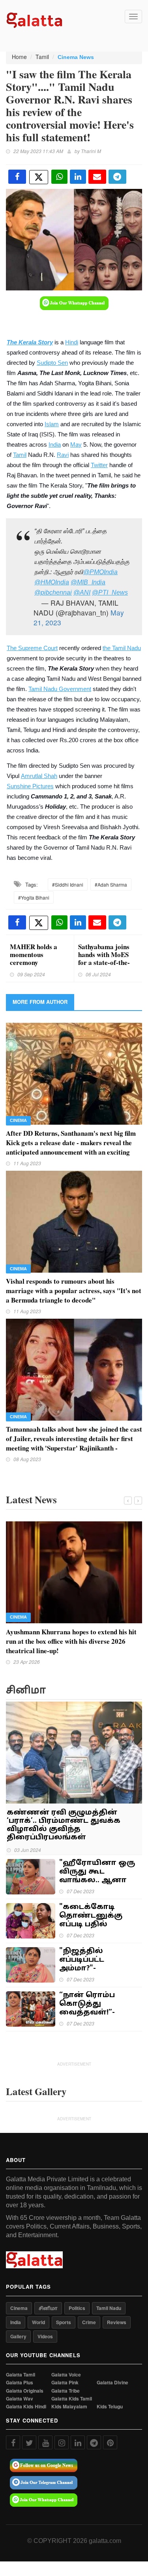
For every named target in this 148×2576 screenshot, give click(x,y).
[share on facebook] (17, 177)
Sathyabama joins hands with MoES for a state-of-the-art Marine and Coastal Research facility (104, 966)
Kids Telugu (110, 2407)
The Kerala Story (30, 342)
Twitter (99, 465)
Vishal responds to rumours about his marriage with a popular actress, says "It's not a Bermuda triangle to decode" (74, 1291)
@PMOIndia (100, 572)
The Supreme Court (32, 648)
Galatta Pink (65, 2383)
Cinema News (76, 57)
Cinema (18, 1120)
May (76, 445)
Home (19, 57)
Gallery (18, 2336)
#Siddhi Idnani (68, 884)
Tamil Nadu (109, 2308)
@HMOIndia (52, 582)
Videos (45, 2336)
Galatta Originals (25, 2391)
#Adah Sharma (111, 884)
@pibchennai (53, 592)
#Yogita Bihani (34, 897)
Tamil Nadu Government (60, 689)
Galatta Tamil (21, 2375)
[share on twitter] (39, 177)
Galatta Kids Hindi (26, 2407)
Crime (89, 2322)
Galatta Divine (112, 2383)
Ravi (63, 455)
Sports (64, 2322)
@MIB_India (88, 582)
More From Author (40, 1002)
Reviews (117, 2322)
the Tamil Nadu (122, 648)
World (38, 2322)
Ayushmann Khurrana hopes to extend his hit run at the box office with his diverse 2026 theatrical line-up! (71, 1641)
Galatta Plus (20, 2383)
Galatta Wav (20, 2399)
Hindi (72, 342)
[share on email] (97, 177)
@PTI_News (110, 592)
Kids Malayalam (69, 2407)
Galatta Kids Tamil (72, 2399)
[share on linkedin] (78, 177)
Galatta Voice (66, 2375)
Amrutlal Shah (39, 776)
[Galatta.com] (34, 19)
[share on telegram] (117, 177)
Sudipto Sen (52, 363)
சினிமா (48, 2308)
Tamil (42, 57)
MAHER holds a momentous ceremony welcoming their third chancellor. (34, 962)
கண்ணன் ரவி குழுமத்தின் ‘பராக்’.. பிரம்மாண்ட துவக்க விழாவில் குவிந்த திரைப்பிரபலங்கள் (64, 1825)
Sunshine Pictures (30, 786)
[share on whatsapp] (59, 177)
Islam (52, 424)
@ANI (82, 592)
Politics (77, 2308)
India (55, 445)
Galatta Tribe (66, 2391)
